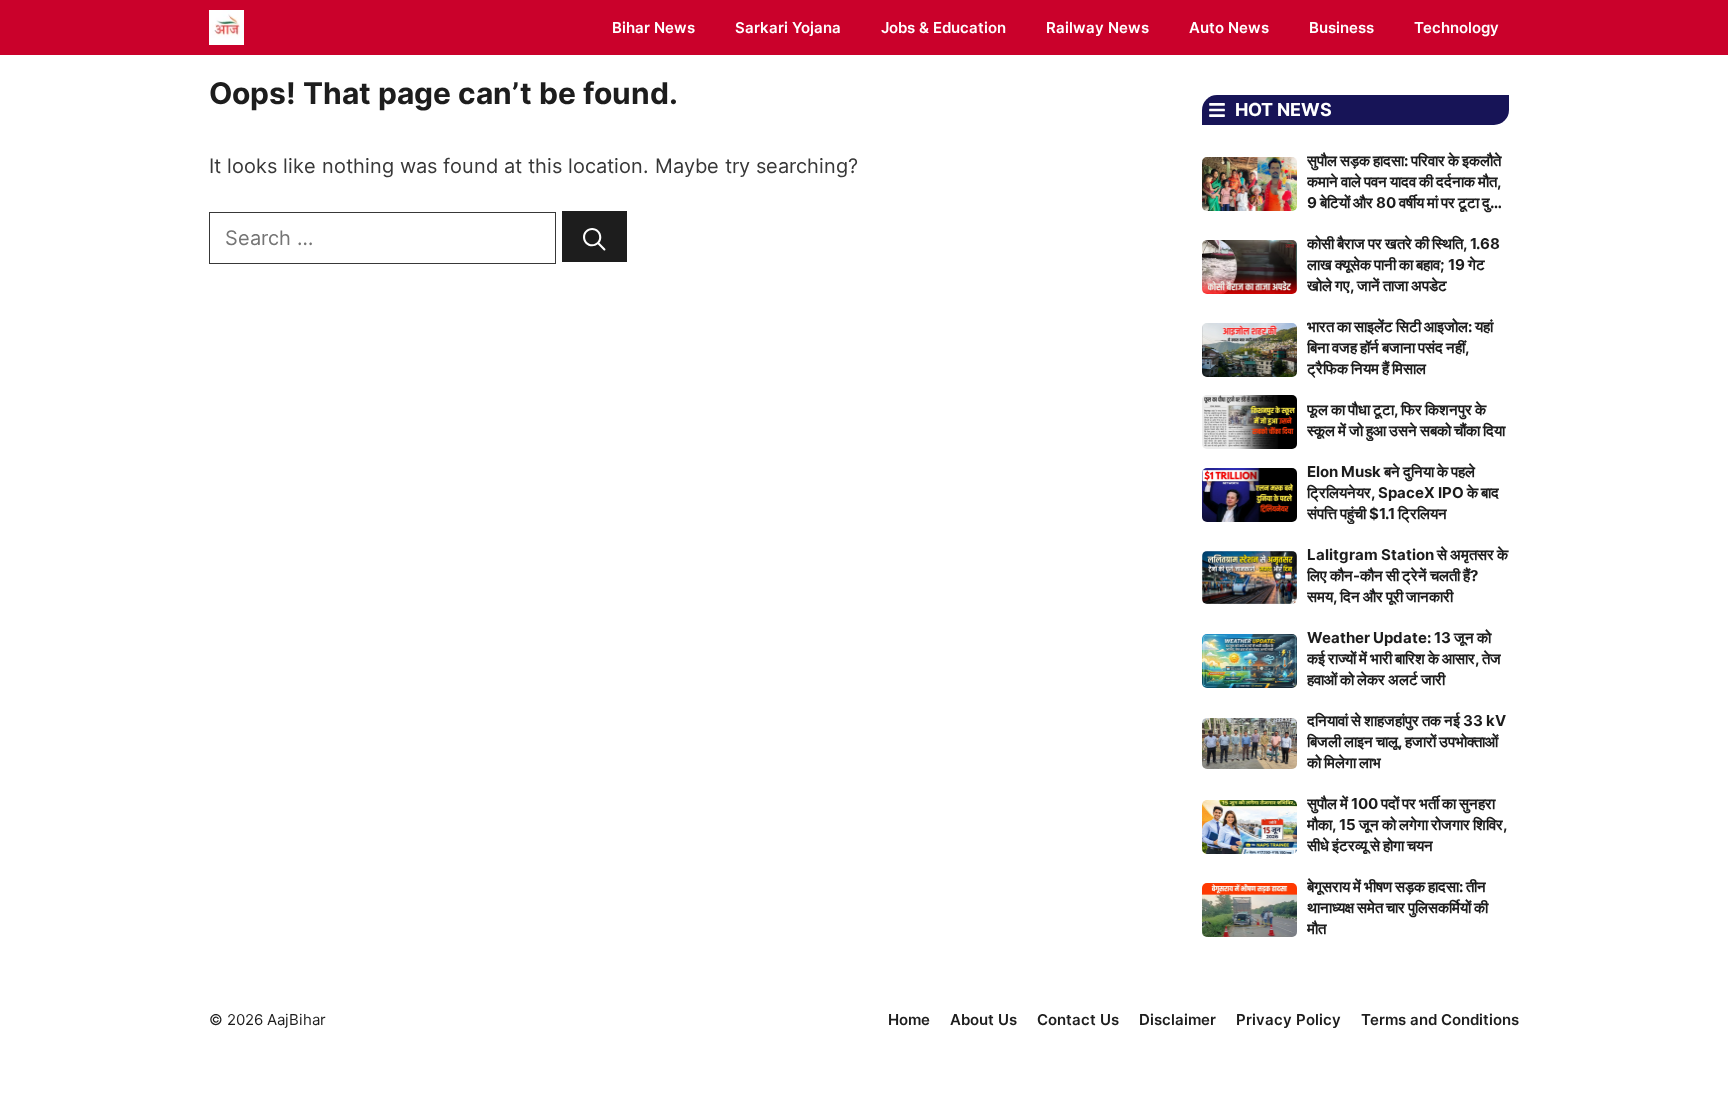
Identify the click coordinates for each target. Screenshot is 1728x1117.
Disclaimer (1177, 1019)
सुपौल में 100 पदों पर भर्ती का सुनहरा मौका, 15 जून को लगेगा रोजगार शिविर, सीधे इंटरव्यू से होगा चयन (1407, 824)
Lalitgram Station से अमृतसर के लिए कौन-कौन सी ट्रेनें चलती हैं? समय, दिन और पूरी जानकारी (1407, 575)
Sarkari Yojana (788, 27)
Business (1341, 27)
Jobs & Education (943, 27)
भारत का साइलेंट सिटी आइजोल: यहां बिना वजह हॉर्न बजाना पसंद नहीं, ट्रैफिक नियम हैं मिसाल (1400, 347)
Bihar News (653, 27)
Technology (1456, 27)
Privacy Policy (1288, 1019)
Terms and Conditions (1440, 1019)
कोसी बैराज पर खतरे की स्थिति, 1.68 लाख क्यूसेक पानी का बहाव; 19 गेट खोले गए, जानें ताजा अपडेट (1403, 264)
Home (909, 1019)
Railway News (1097, 27)
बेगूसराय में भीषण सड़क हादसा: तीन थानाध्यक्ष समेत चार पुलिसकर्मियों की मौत (1397, 907)
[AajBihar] (226, 27)
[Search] (594, 236)
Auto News (1229, 27)
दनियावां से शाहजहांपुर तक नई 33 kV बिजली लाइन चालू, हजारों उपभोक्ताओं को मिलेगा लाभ (1406, 741)
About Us (983, 1019)
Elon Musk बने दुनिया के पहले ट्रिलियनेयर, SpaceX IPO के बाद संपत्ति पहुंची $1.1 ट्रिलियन (1403, 492)
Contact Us (1078, 1019)
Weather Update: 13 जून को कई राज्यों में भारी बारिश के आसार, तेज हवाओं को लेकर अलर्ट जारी (1404, 658)
